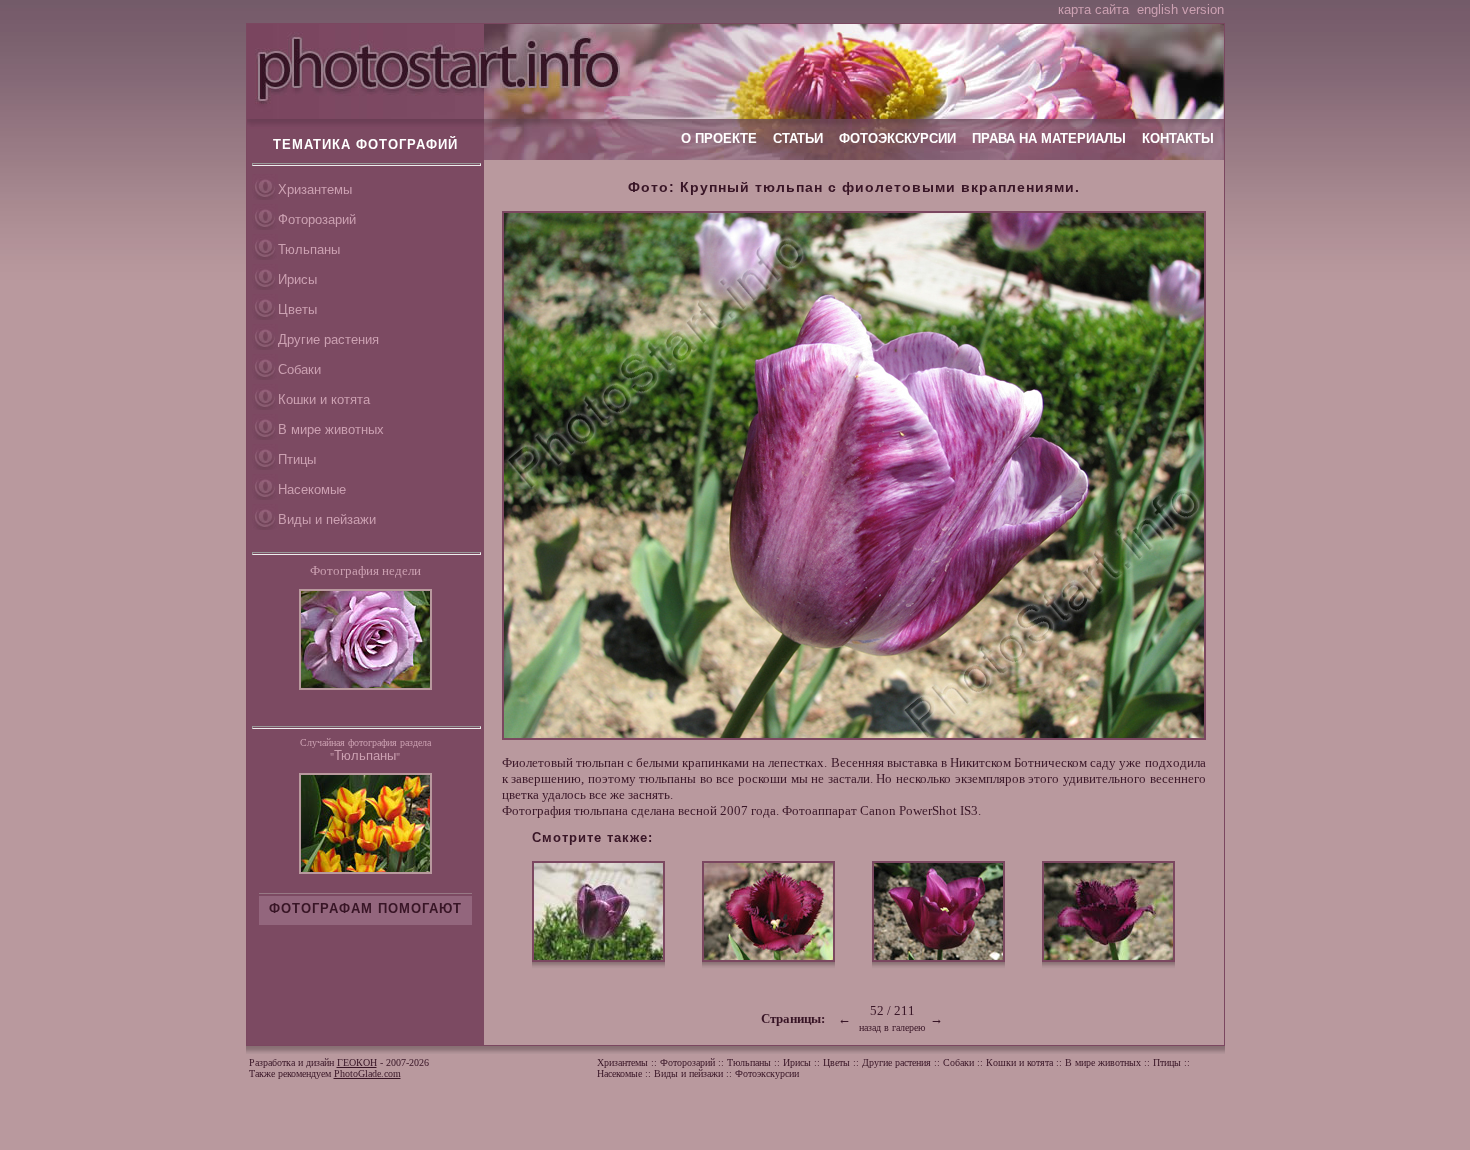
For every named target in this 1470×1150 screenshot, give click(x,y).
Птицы (297, 459)
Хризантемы (315, 189)
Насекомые (312, 489)
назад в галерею (892, 1027)
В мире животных (331, 429)
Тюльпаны (309, 249)
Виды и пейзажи (327, 519)
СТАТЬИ (798, 138)
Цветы (297, 309)
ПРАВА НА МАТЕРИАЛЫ (1049, 138)
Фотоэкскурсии (767, 1073)
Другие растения (328, 339)
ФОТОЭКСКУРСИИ (897, 138)
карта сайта (1093, 9)
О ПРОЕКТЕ (719, 138)
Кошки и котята (324, 399)
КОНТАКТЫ (1178, 138)
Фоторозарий (317, 219)
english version (1180, 9)
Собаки (299, 369)
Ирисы (297, 279)
